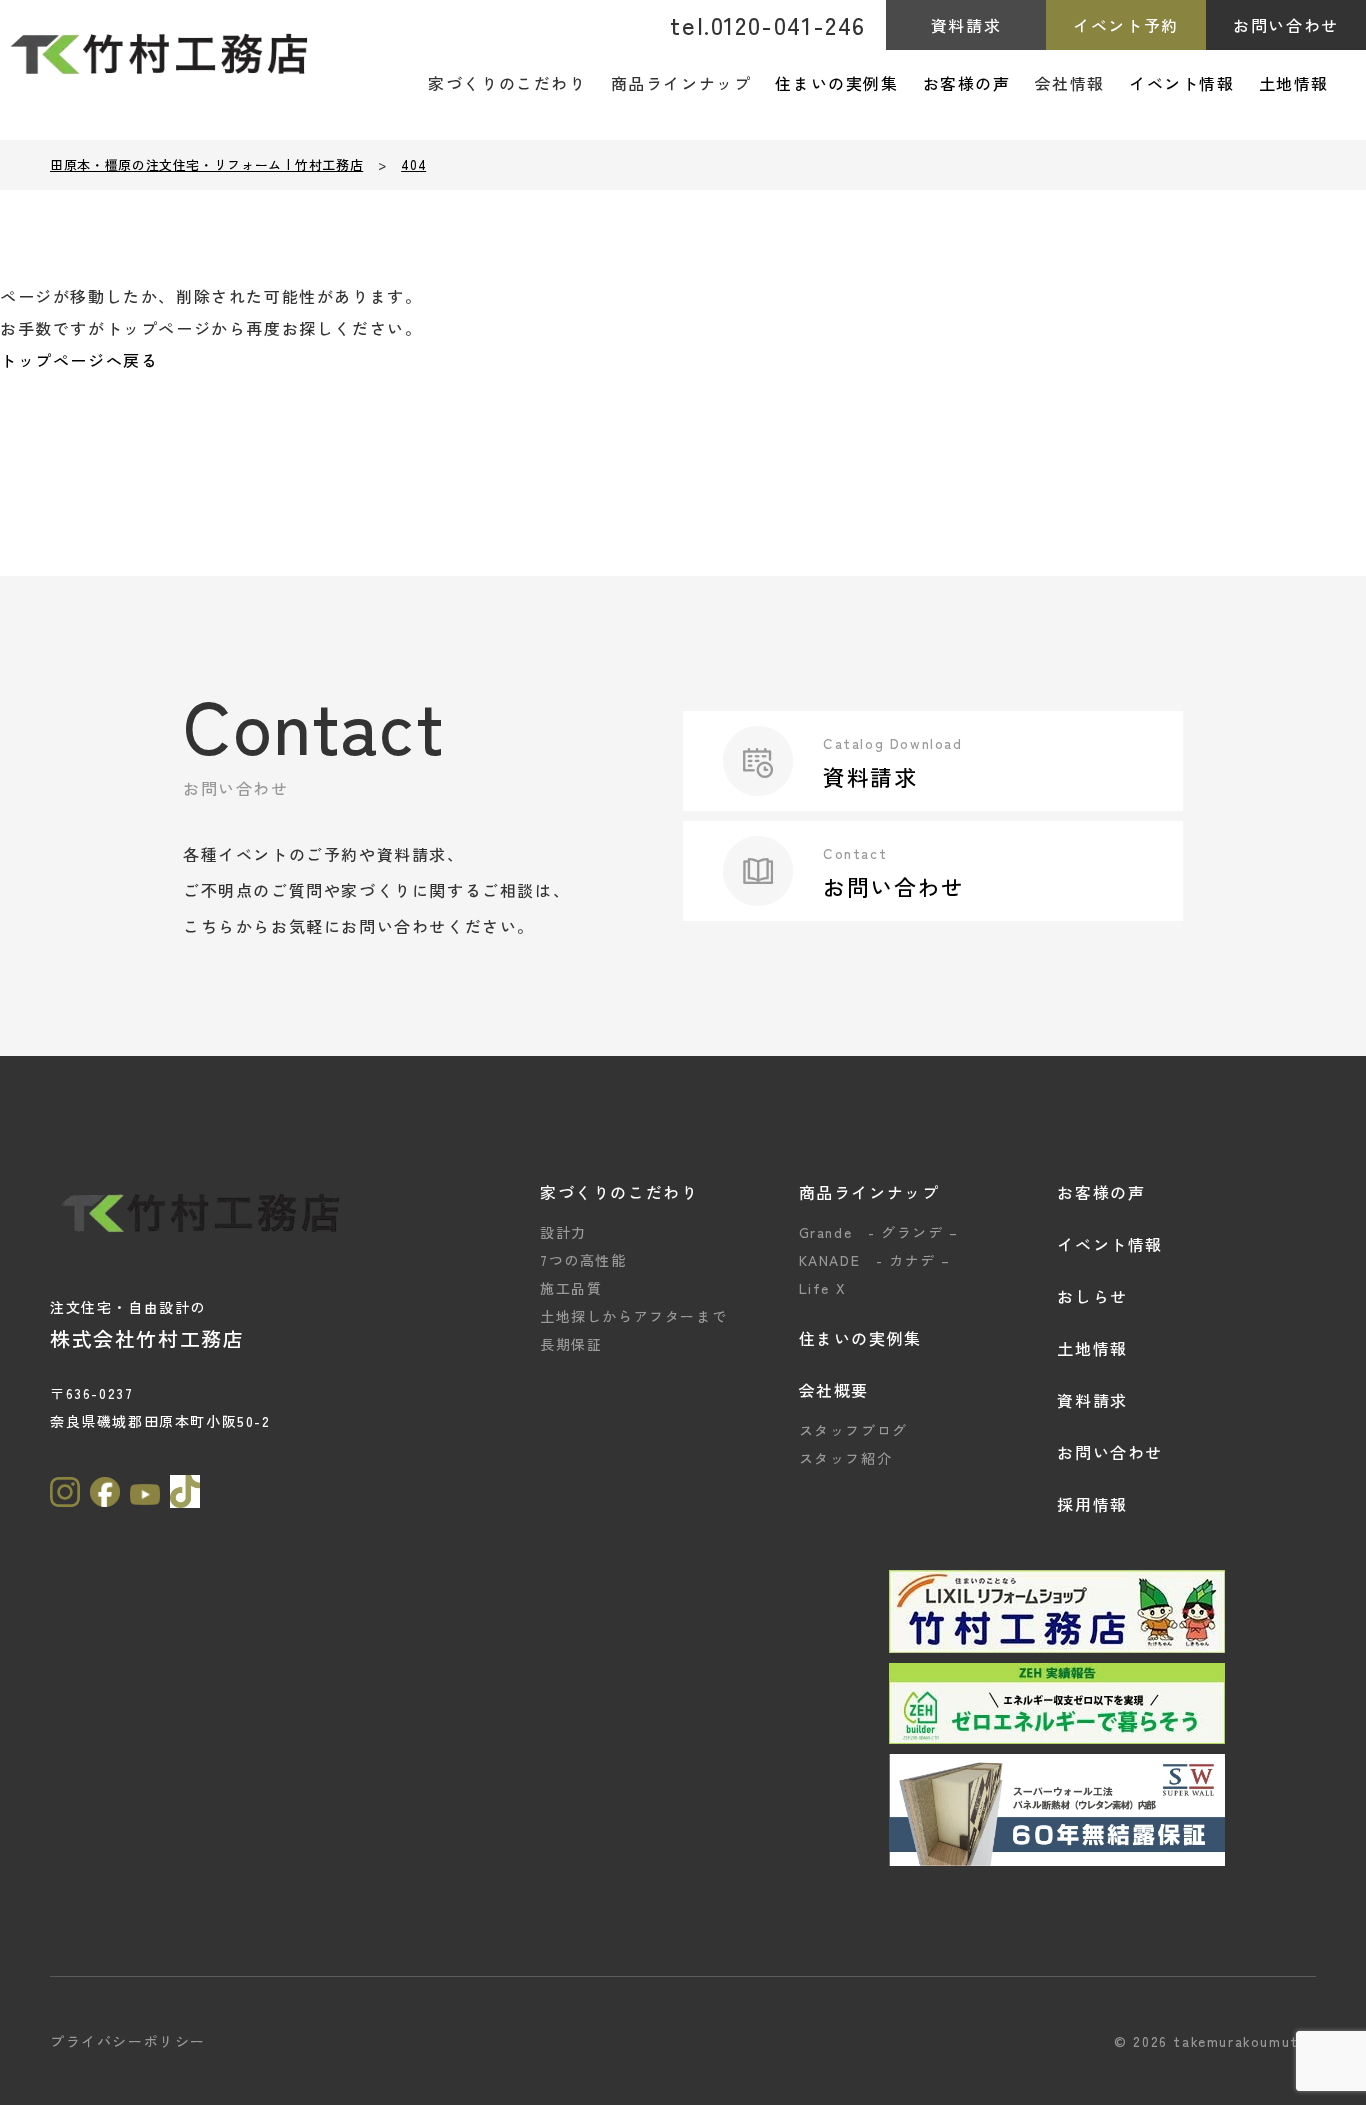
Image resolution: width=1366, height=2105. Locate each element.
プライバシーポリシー (128, 2041)
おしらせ (1092, 1296)
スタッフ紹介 (846, 1458)
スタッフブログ (853, 1430)
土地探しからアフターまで (633, 1316)
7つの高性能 (583, 1260)
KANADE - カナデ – (875, 1260)
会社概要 (834, 1390)
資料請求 (966, 25)
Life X (823, 1288)
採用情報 (1092, 1504)
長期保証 (571, 1344)
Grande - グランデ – (879, 1232)
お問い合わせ (1286, 25)
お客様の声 (967, 83)
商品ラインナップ (869, 1192)
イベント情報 (1182, 83)
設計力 (563, 1232)
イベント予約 (1126, 25)
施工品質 (571, 1288)
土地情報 (1294, 83)
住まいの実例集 (836, 83)
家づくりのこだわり (619, 1192)
